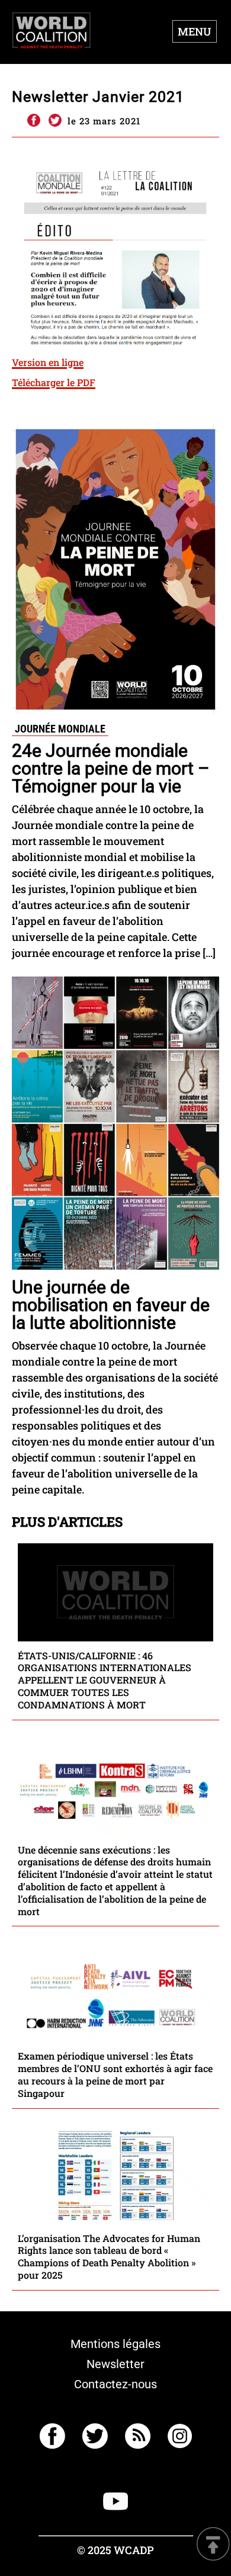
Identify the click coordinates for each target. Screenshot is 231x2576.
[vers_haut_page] (213, 2545)
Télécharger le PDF (54, 382)
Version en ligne (48, 362)
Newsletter (115, 2364)
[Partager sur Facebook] (33, 121)
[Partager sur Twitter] (55, 121)
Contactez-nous (115, 2384)
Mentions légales (115, 2344)
